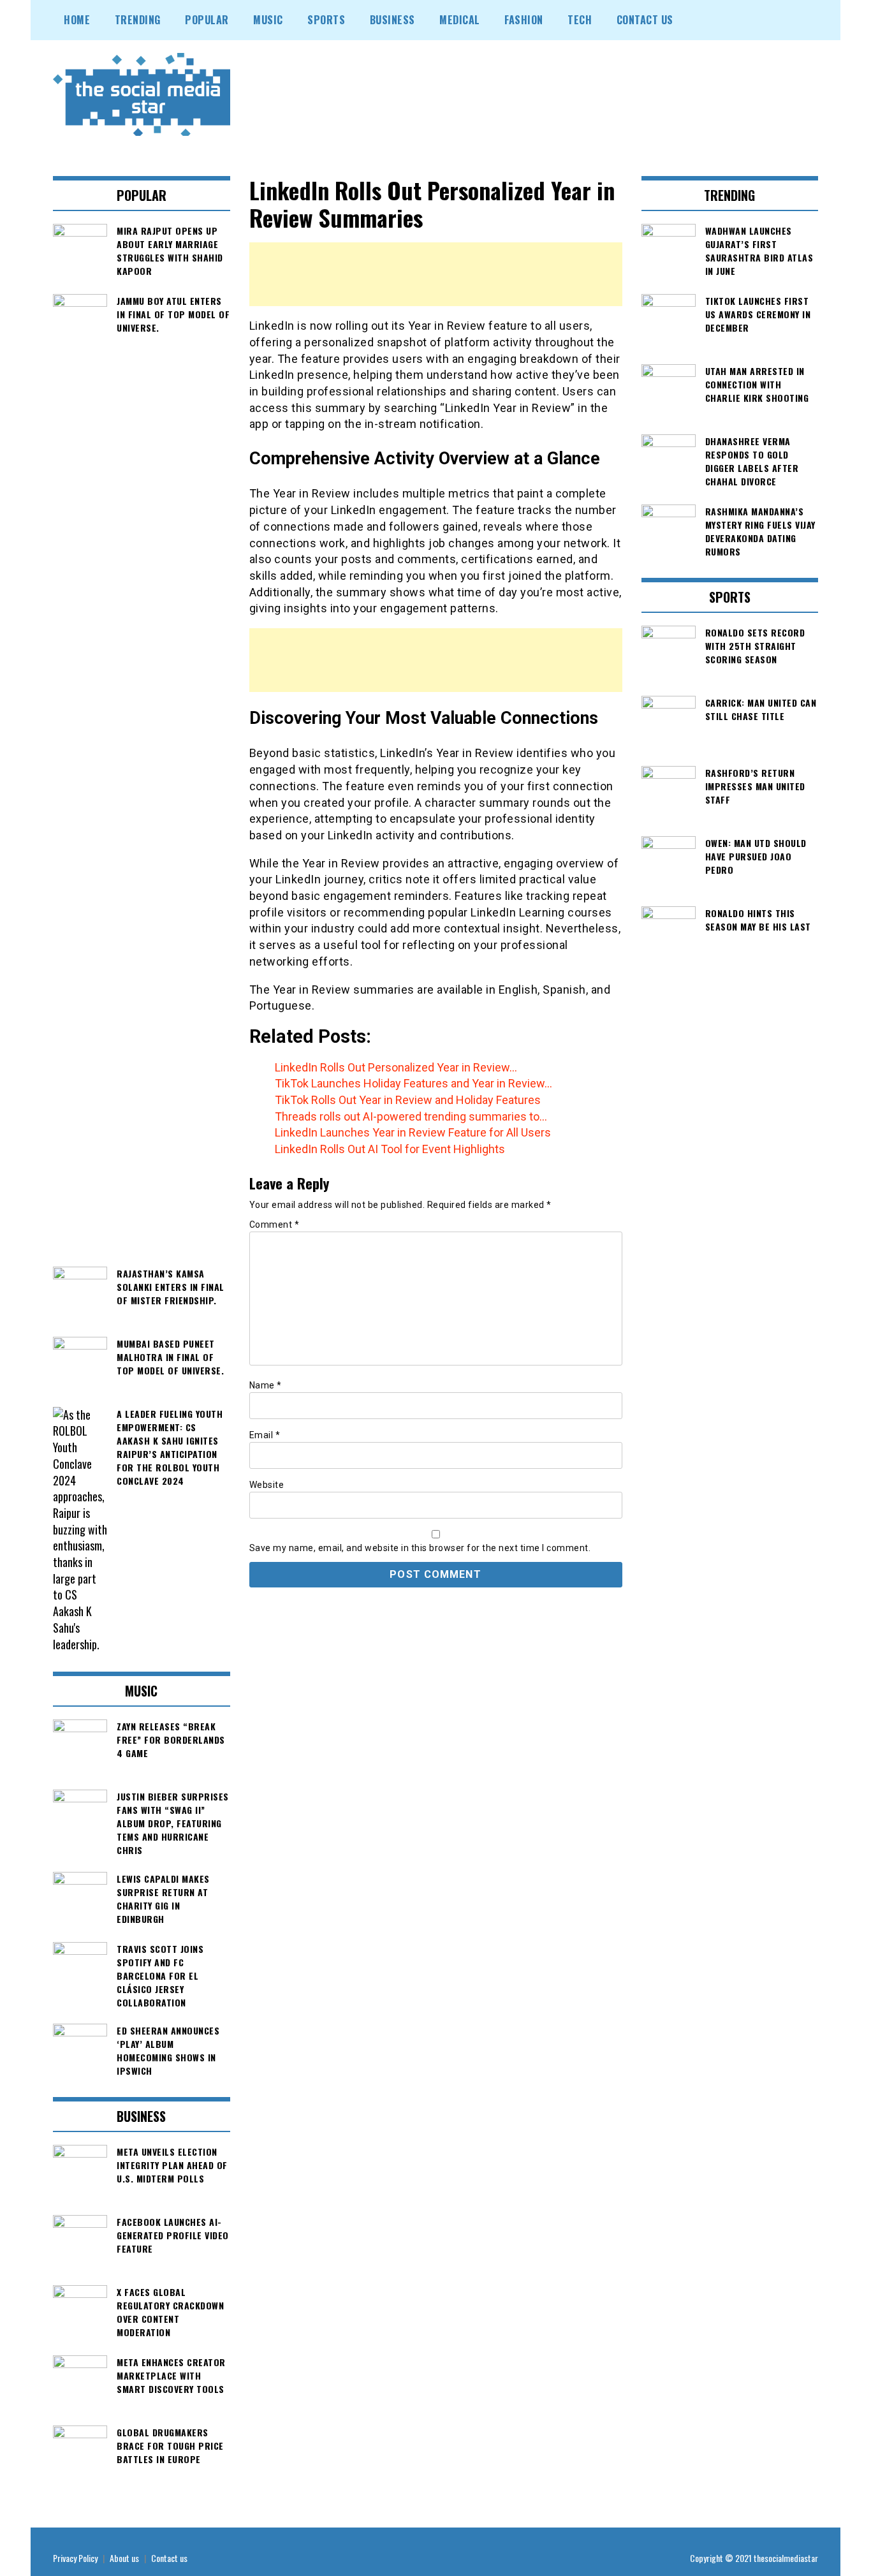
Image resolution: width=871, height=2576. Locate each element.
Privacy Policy (75, 2558)
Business (392, 20)
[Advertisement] (436, 274)
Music (268, 20)
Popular (207, 20)
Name (266, 1385)
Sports (326, 20)
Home (77, 20)
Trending (138, 20)
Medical (460, 20)
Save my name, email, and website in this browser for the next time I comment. (420, 1548)
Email (265, 1435)
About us (124, 2558)
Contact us (169, 2558)
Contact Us (645, 20)
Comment (274, 1225)
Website (267, 1485)
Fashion (524, 20)
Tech (580, 20)
